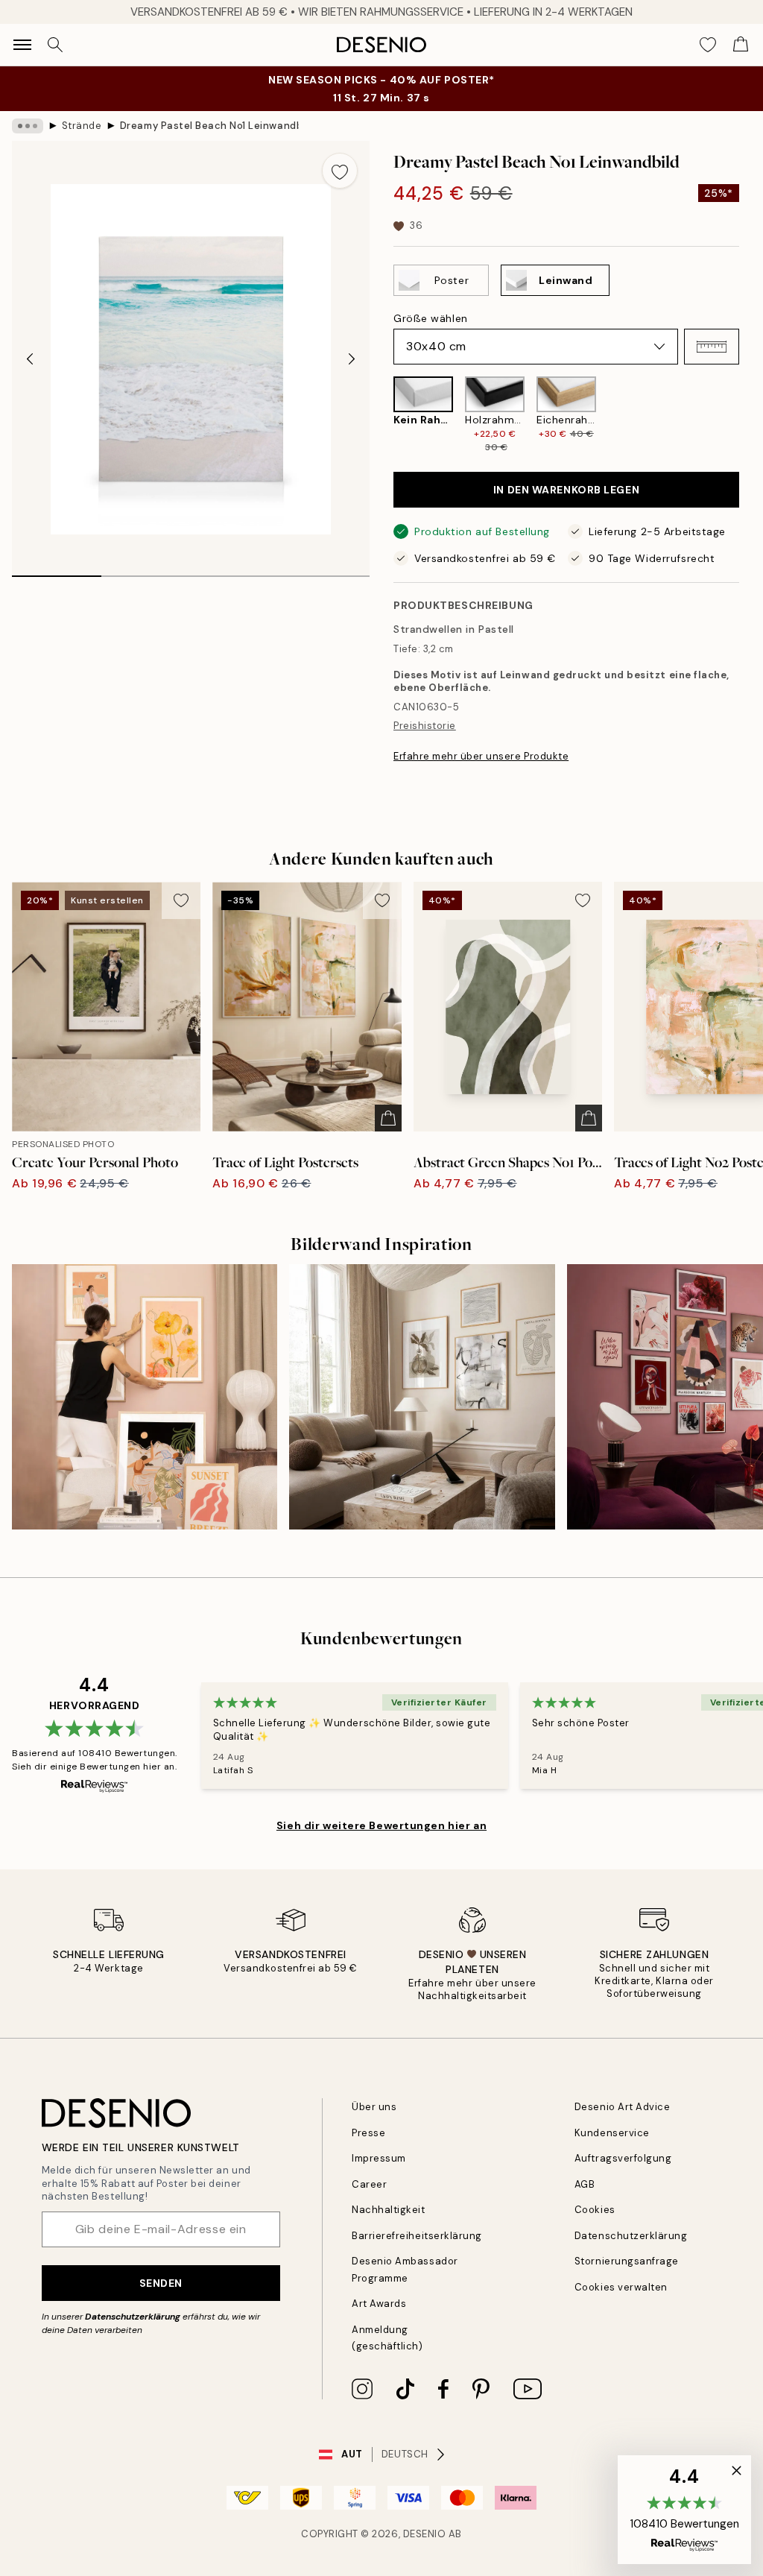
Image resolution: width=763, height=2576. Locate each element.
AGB (585, 2184)
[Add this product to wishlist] (340, 171)
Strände (82, 126)
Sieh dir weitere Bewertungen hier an (381, 1825)
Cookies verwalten (621, 2287)
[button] (712, 347)
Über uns (374, 2107)
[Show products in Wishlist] (708, 45)
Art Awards (379, 2304)
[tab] (57, 571)
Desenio (425, 2534)
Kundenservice (612, 2133)
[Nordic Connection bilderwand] (422, 1397)
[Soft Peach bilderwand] (145, 1397)
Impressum (379, 2158)
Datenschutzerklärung (133, 2317)
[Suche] (55, 45)
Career (369, 2184)
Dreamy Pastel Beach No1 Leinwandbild (209, 126)
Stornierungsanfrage (627, 2261)
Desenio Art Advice (622, 2107)
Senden (161, 2283)
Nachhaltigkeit (388, 2210)
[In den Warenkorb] (388, 1118)
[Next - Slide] (352, 359)
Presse (368, 2133)
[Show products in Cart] (741, 45)
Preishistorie (425, 726)
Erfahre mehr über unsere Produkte (481, 756)
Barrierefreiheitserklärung (417, 2236)
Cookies (595, 2210)
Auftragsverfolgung (623, 2158)
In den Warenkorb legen (566, 490)
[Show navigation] (22, 45)
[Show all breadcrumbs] (28, 126)
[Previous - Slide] (30, 359)
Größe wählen (431, 318)
